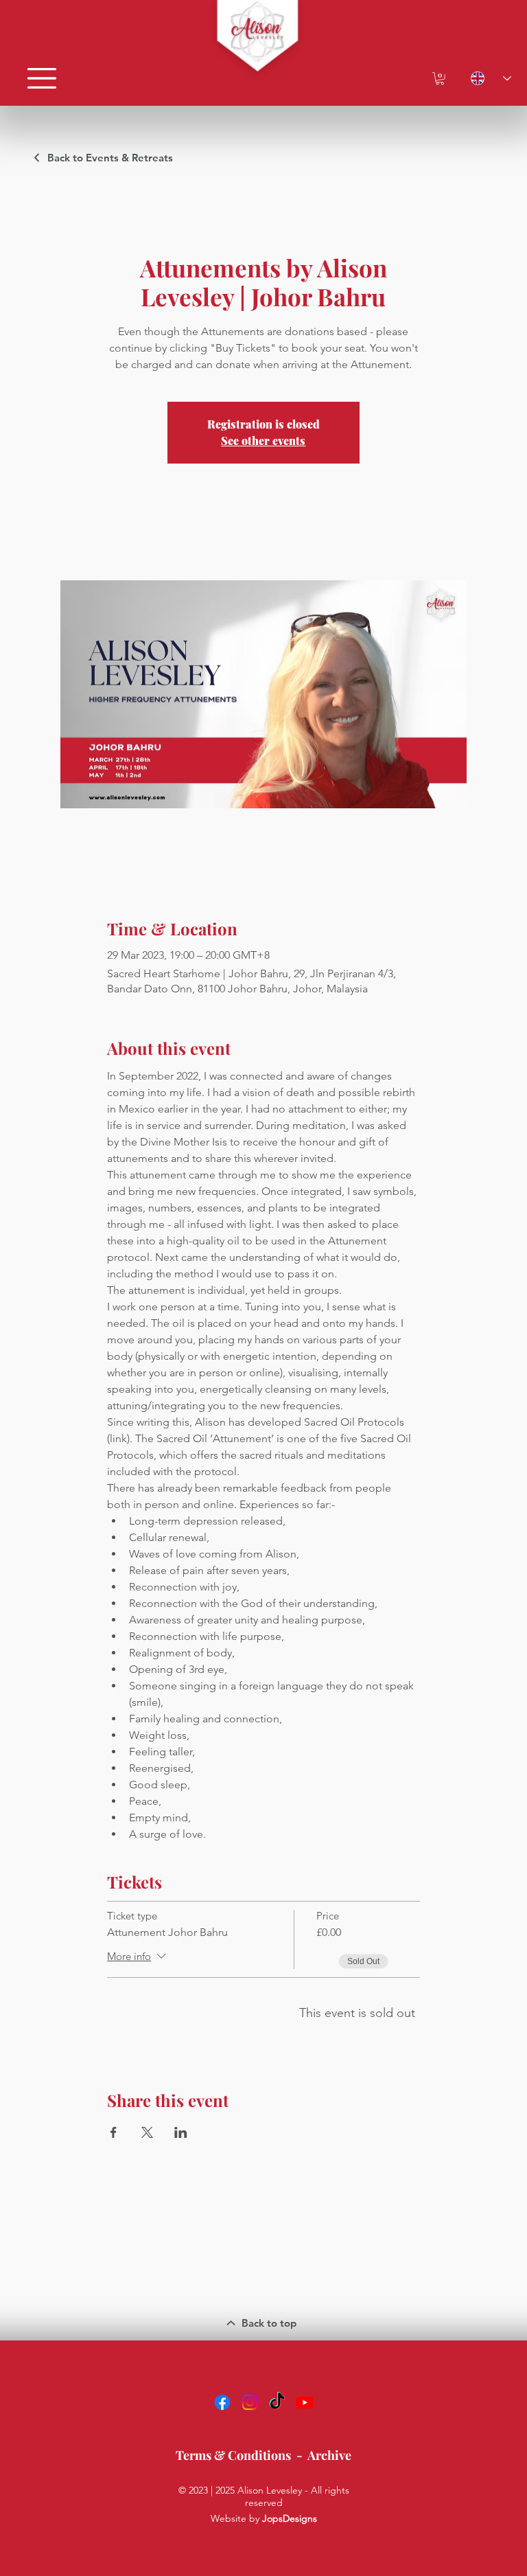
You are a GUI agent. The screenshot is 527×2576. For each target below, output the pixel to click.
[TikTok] (277, 2402)
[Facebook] (222, 2402)
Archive (329, 2455)
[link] (440, 78)
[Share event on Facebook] (114, 2132)
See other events (263, 441)
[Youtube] (305, 2402)
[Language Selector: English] (484, 78)
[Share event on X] (147, 2132)
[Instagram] (250, 2402)
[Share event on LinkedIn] (181, 2132)
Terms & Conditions (233, 2455)
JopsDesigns (290, 2518)
